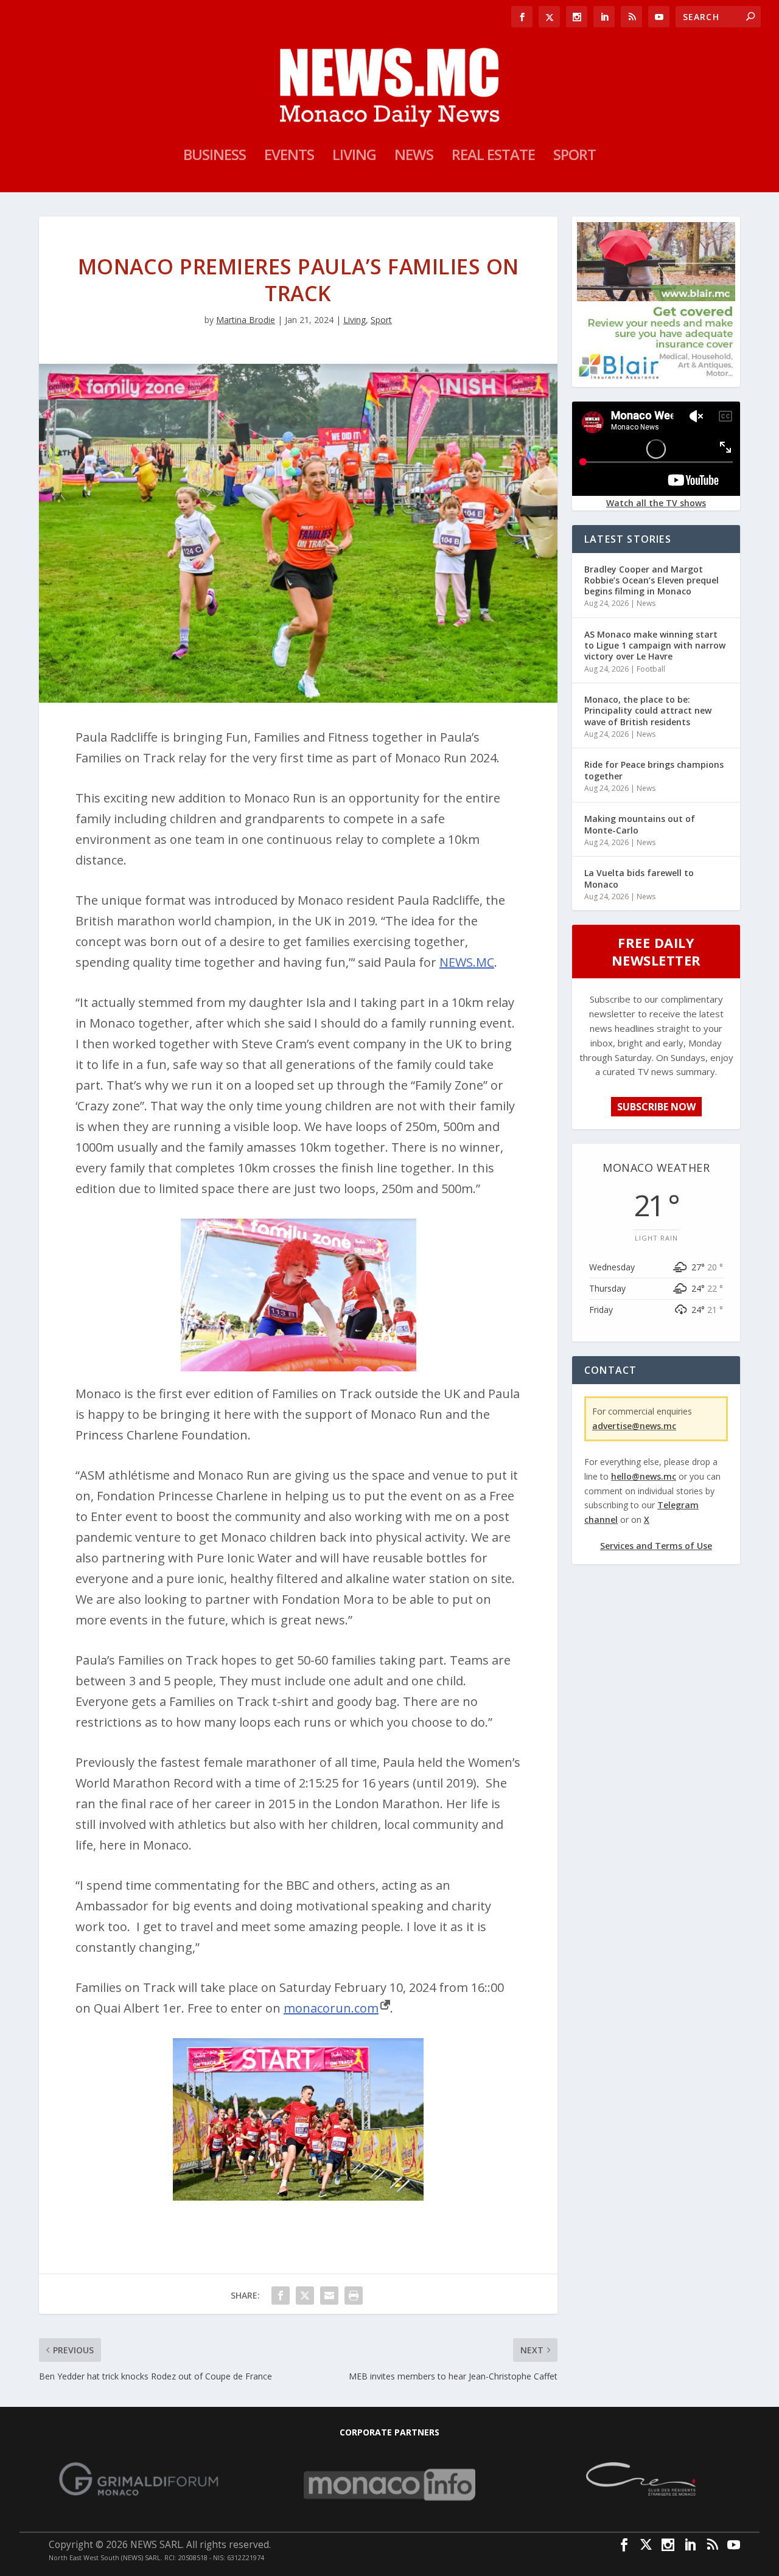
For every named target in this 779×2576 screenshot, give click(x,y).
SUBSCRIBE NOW (656, 1107)
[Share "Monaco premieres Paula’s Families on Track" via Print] (354, 2296)
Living (354, 157)
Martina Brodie (246, 320)
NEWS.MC (467, 962)
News (414, 157)
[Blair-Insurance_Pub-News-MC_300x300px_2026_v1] (656, 377)
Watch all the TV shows (656, 503)
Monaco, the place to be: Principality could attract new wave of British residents (648, 710)
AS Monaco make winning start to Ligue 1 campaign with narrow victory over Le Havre (655, 645)
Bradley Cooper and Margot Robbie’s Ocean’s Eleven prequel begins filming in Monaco (651, 580)
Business (215, 157)
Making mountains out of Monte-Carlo (640, 824)
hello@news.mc (644, 1476)
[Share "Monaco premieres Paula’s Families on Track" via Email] (329, 2296)
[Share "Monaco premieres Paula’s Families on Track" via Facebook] (281, 2296)
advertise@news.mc (634, 1426)
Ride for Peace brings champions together (654, 770)
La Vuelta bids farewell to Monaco (639, 878)
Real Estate (493, 157)
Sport (575, 157)
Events (289, 157)
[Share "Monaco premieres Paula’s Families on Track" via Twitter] (305, 2296)
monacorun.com (331, 2008)
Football (651, 669)
